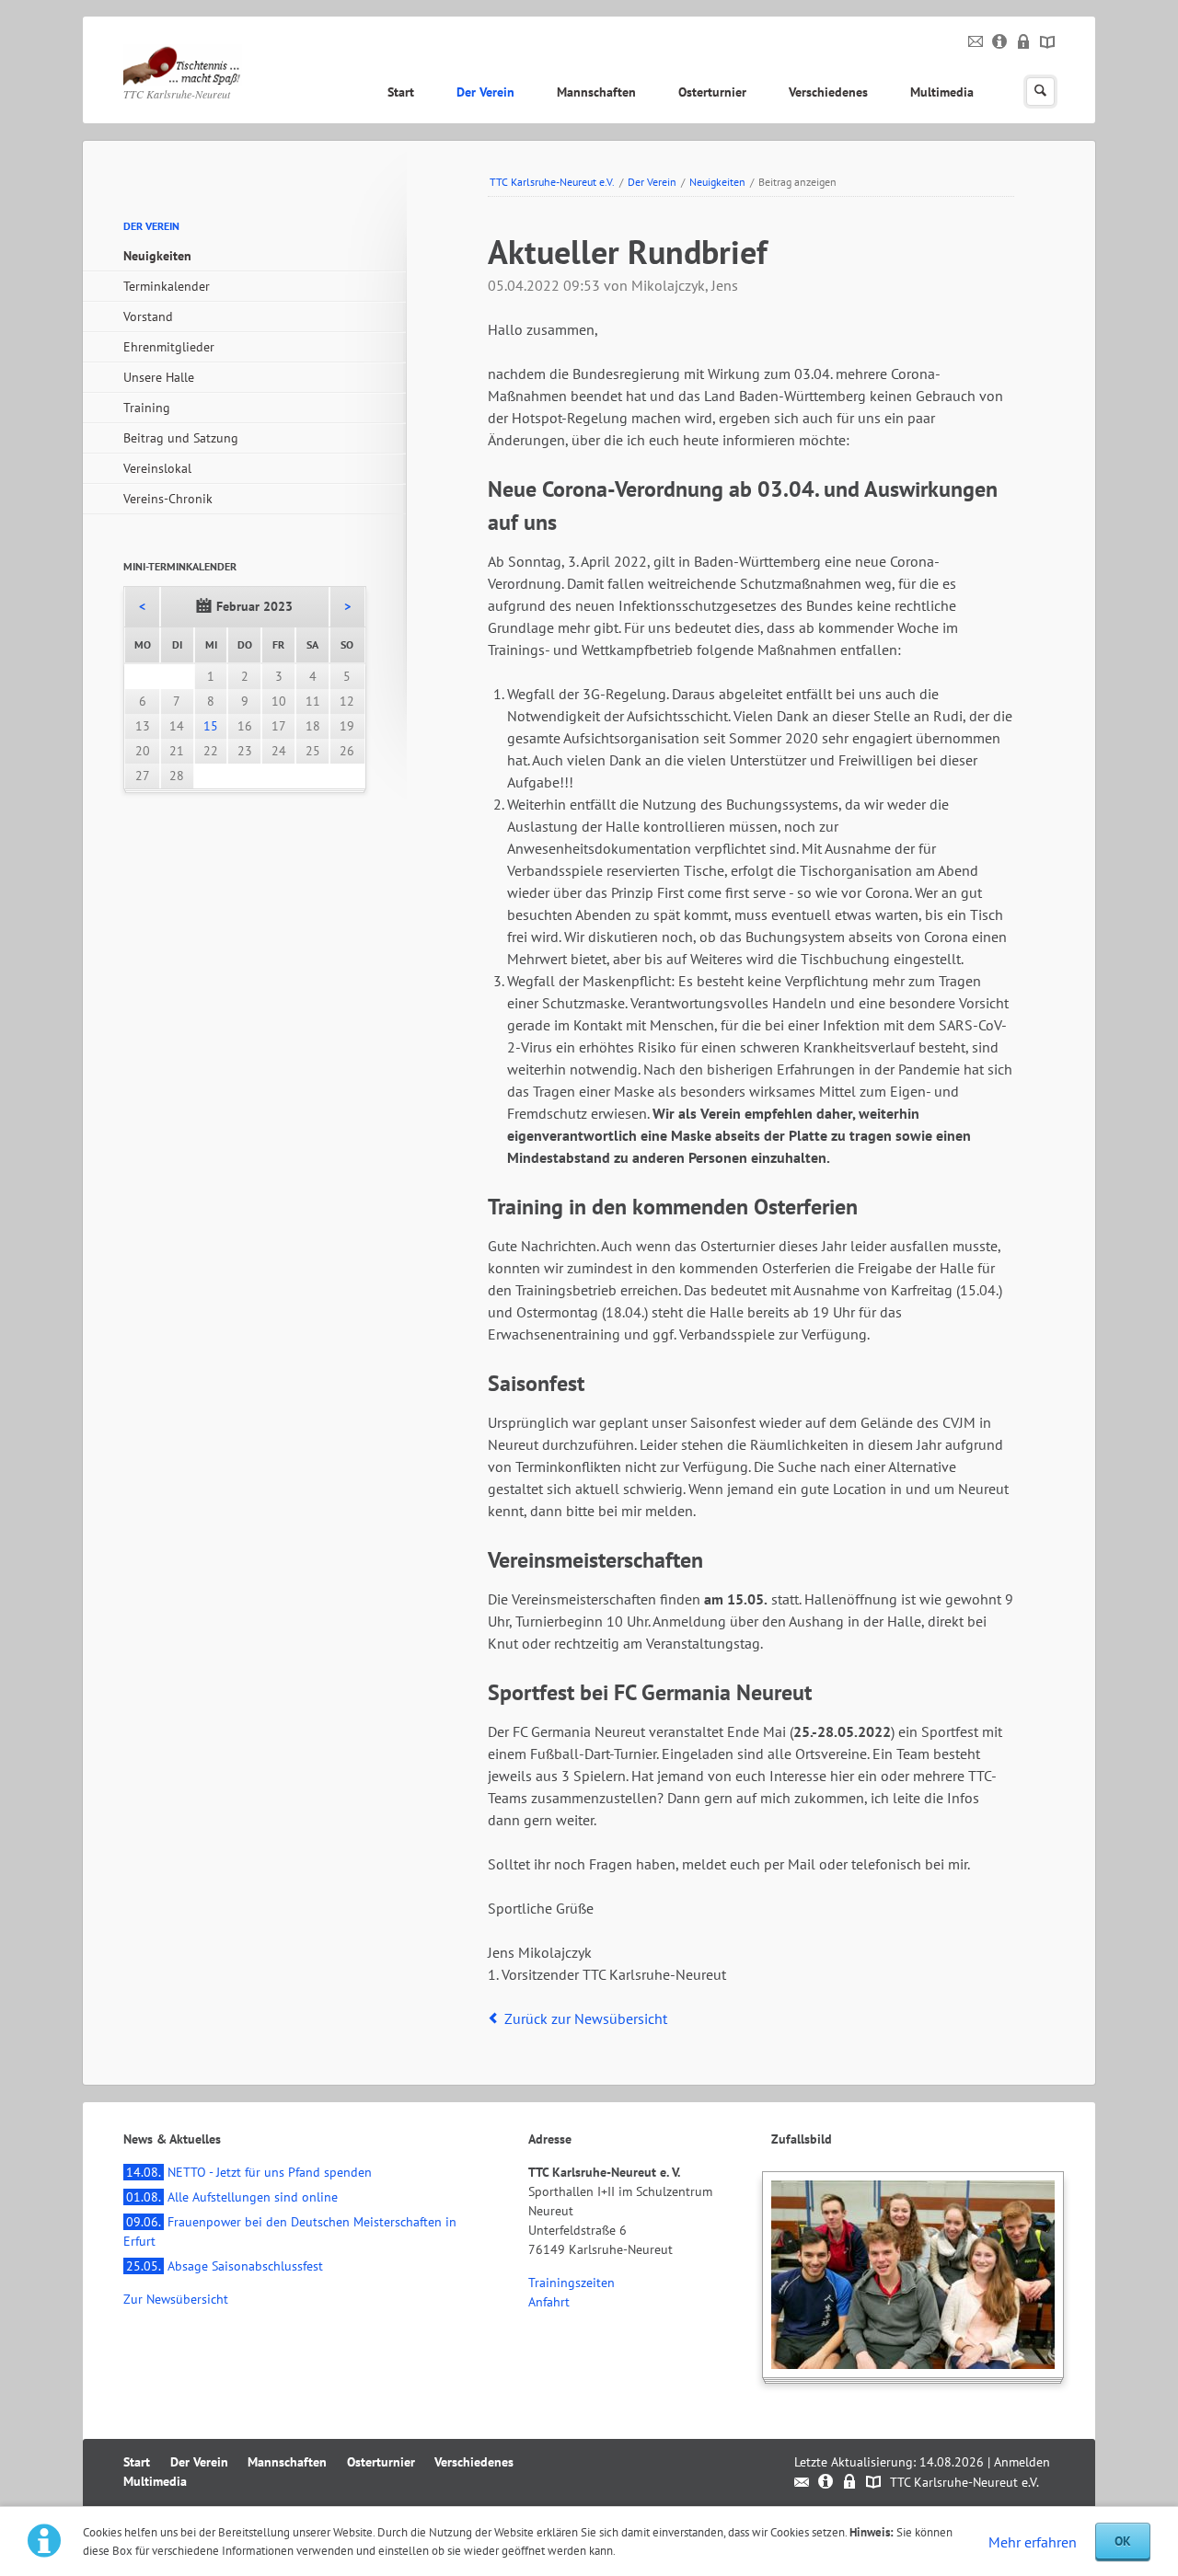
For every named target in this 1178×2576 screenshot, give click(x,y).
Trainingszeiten (572, 2283)
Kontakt (976, 42)
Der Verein (485, 92)
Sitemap (1048, 42)
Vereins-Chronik (168, 499)
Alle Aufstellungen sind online (232, 2197)
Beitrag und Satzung (181, 438)
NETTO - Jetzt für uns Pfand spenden (249, 2172)
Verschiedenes (828, 92)
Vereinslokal (157, 468)
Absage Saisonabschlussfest (225, 2266)
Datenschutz (1024, 42)
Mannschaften (596, 92)
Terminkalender (167, 286)
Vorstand (148, 316)
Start (401, 92)
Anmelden (1022, 2462)
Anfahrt (549, 2302)
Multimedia (942, 92)
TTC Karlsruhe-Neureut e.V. (552, 182)
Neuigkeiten (717, 182)
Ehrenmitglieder (169, 347)
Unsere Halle (159, 377)
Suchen (1040, 92)
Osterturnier (712, 92)
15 (211, 726)
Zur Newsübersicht (176, 2299)
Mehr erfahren (1033, 2542)
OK (1123, 2541)
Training (147, 408)
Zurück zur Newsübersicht (586, 2018)
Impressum (1000, 42)
